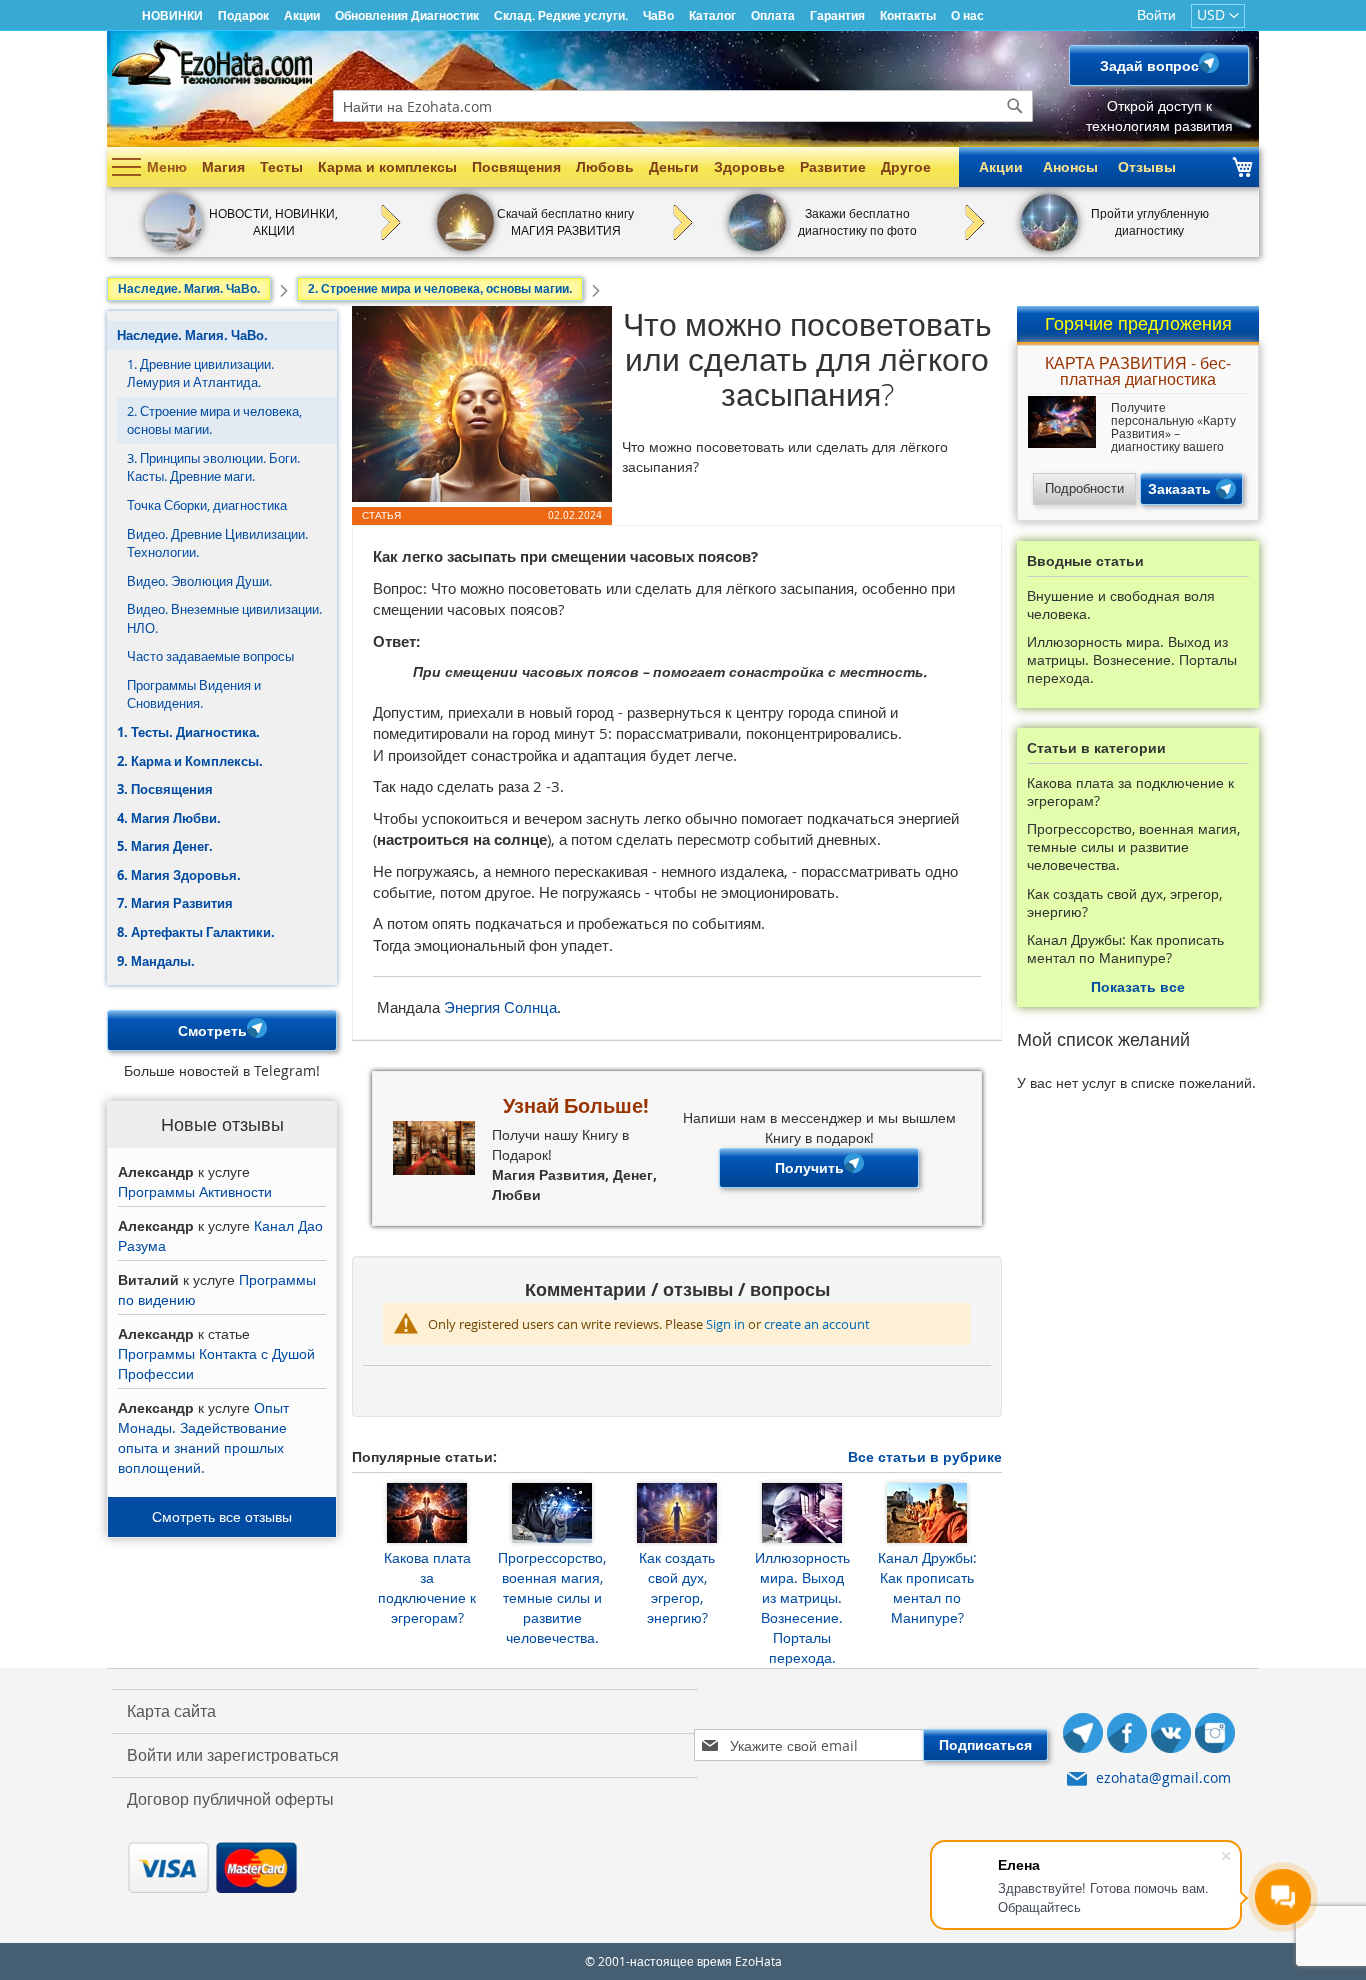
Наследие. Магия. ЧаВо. (192, 335)
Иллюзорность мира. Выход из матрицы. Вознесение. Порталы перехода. (802, 1607)
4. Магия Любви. (169, 818)
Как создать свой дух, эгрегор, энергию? (677, 1587)
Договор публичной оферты (230, 1799)
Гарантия (837, 15)
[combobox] (683, 106)
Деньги (674, 166)
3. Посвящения (165, 789)
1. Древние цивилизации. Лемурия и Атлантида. (200, 373)
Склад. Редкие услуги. (561, 15)
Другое (906, 166)
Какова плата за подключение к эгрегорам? (427, 1587)
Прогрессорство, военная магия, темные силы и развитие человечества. (552, 1597)
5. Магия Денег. (165, 846)
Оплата (773, 15)
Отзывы (1147, 166)
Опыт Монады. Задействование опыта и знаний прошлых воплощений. (203, 1437)
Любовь (605, 166)
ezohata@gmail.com (1163, 1777)
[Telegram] (1083, 1735)
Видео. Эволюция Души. (199, 581)
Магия (223, 166)
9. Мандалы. (156, 961)
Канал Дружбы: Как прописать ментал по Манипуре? (927, 1587)
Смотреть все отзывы (222, 1516)
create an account (817, 1324)
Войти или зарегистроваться (233, 1755)
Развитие (833, 166)
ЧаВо (658, 15)
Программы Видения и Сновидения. (194, 694)
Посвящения (516, 166)
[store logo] (212, 62)
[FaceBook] (1127, 1735)
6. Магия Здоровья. (179, 875)
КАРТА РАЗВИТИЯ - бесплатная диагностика (1138, 372)
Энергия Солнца (500, 1007)
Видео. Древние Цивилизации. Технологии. (217, 543)
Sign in (725, 1324)
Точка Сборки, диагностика (207, 505)
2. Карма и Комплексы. (190, 761)
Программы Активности (195, 1191)
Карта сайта (171, 1711)
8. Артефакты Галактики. (196, 932)
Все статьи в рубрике (925, 1456)
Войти (1156, 14)
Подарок (243, 15)
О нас (967, 15)
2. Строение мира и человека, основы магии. (214, 420)
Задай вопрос (1149, 65)
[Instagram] (1215, 1735)
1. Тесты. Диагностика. (188, 732)
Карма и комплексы (387, 166)
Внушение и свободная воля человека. (1121, 605)
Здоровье (749, 166)
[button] (1218, 16)
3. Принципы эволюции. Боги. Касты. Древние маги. (213, 467)
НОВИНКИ (172, 15)
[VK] (1171, 1735)
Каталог (712, 15)
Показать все (1138, 986)
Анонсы (1070, 166)
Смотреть (212, 1030)
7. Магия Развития (175, 903)
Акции (302, 15)
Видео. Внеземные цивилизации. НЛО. (224, 618)
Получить (809, 1167)
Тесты (281, 166)
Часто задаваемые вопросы (210, 656)
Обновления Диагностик (407, 15)
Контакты (908, 15)
